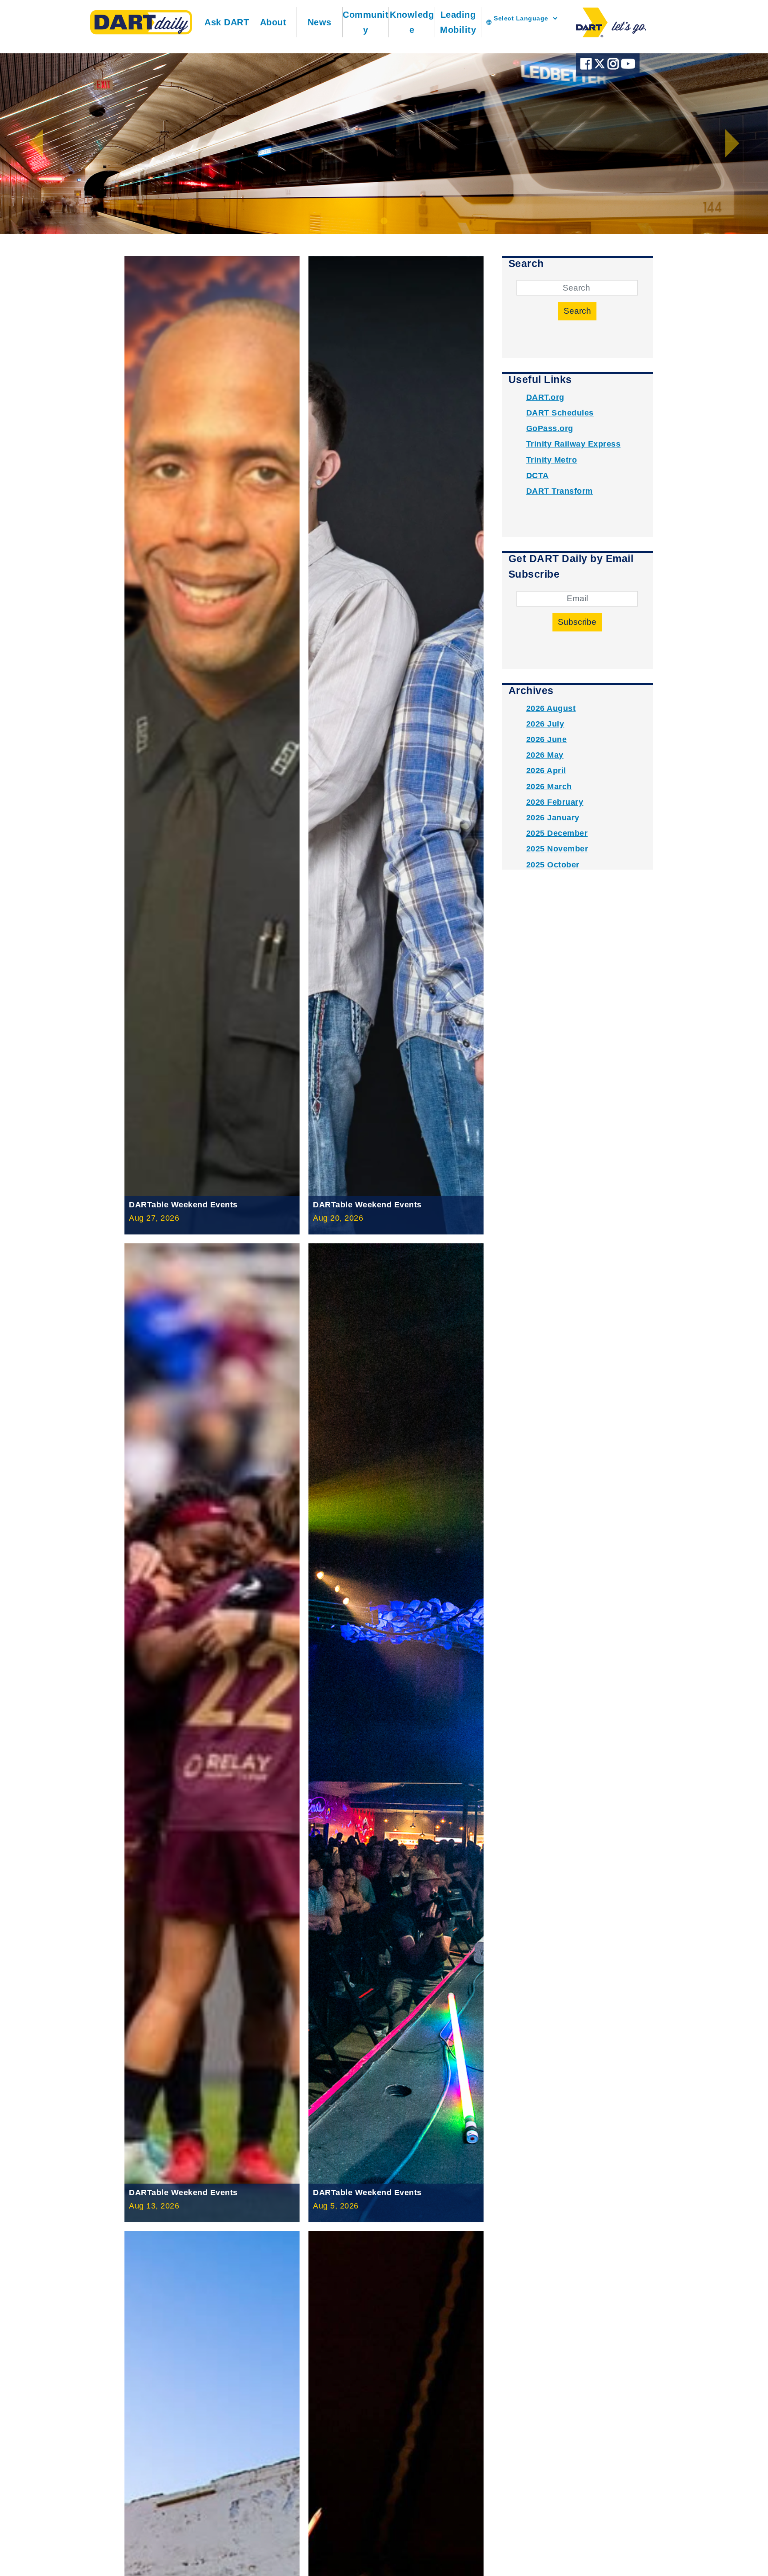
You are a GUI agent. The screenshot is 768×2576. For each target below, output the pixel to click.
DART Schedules (560, 413)
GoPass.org (550, 428)
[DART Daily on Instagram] (614, 66)
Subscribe (577, 622)
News (320, 22)
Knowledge (412, 22)
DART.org (545, 397)
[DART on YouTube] (628, 66)
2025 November (557, 849)
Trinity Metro (552, 460)
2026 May (545, 755)
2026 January (553, 818)
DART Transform (560, 491)
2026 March (549, 787)
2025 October (553, 865)
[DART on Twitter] (601, 66)
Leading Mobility (458, 22)
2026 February (555, 802)
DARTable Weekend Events (183, 1205)
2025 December (557, 833)
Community (366, 22)
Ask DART (227, 22)
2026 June (547, 739)
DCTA (538, 475)
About (273, 22)
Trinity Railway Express (574, 444)
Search (577, 311)
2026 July (545, 724)
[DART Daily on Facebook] (587, 66)
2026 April (546, 771)
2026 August (551, 708)
